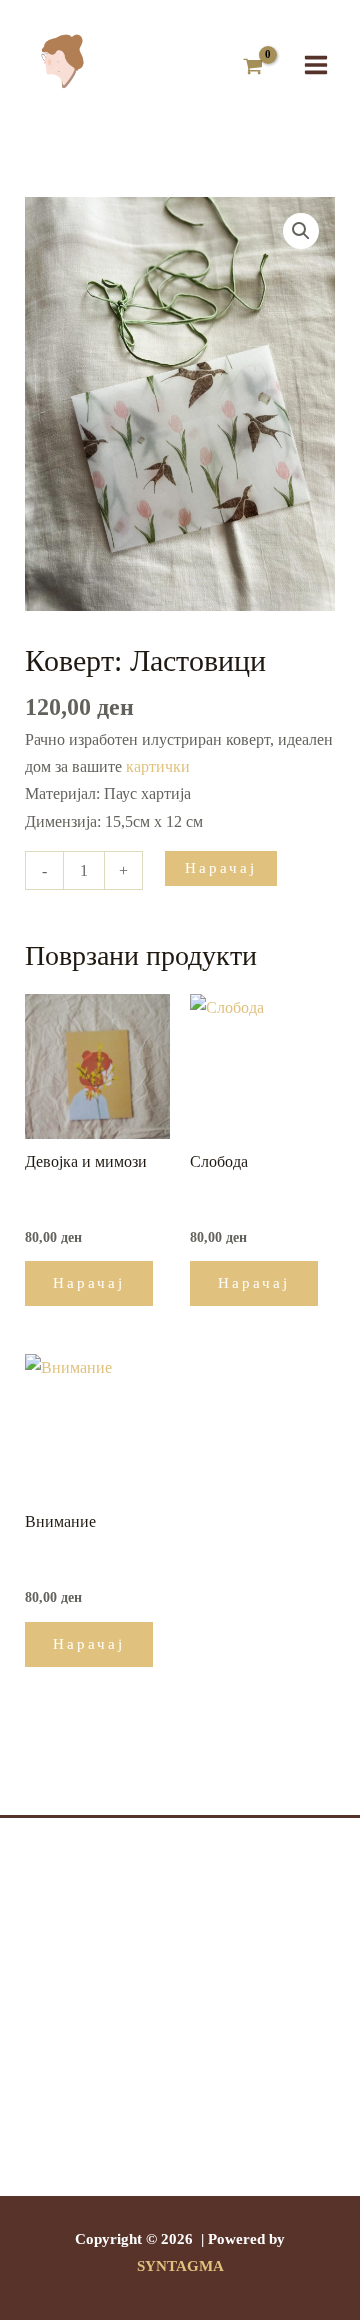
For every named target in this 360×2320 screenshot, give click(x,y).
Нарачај (221, 868)
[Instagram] (210, 2129)
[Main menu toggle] (316, 64)
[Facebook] (150, 2129)
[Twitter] (180, 2129)
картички (158, 766)
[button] (301, 231)
